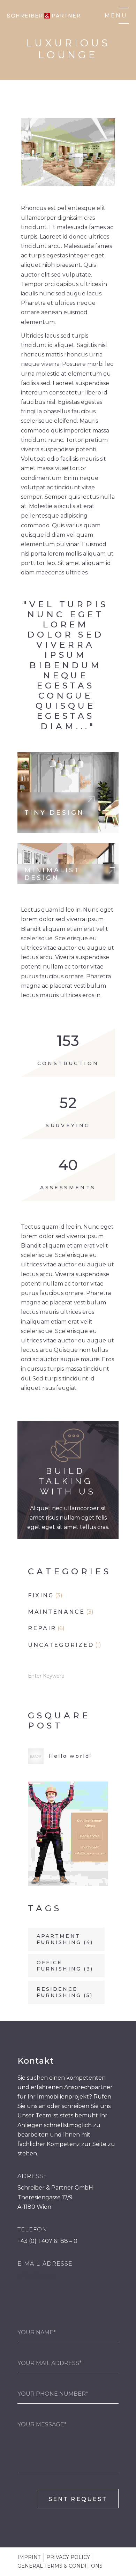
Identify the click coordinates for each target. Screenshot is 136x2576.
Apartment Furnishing (65, 1939)
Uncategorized (61, 1645)
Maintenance (56, 1612)
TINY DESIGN (54, 813)
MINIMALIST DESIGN (52, 874)
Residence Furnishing (65, 1992)
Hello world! (70, 1756)
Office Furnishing (65, 1966)
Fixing (41, 1595)
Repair (42, 1628)
